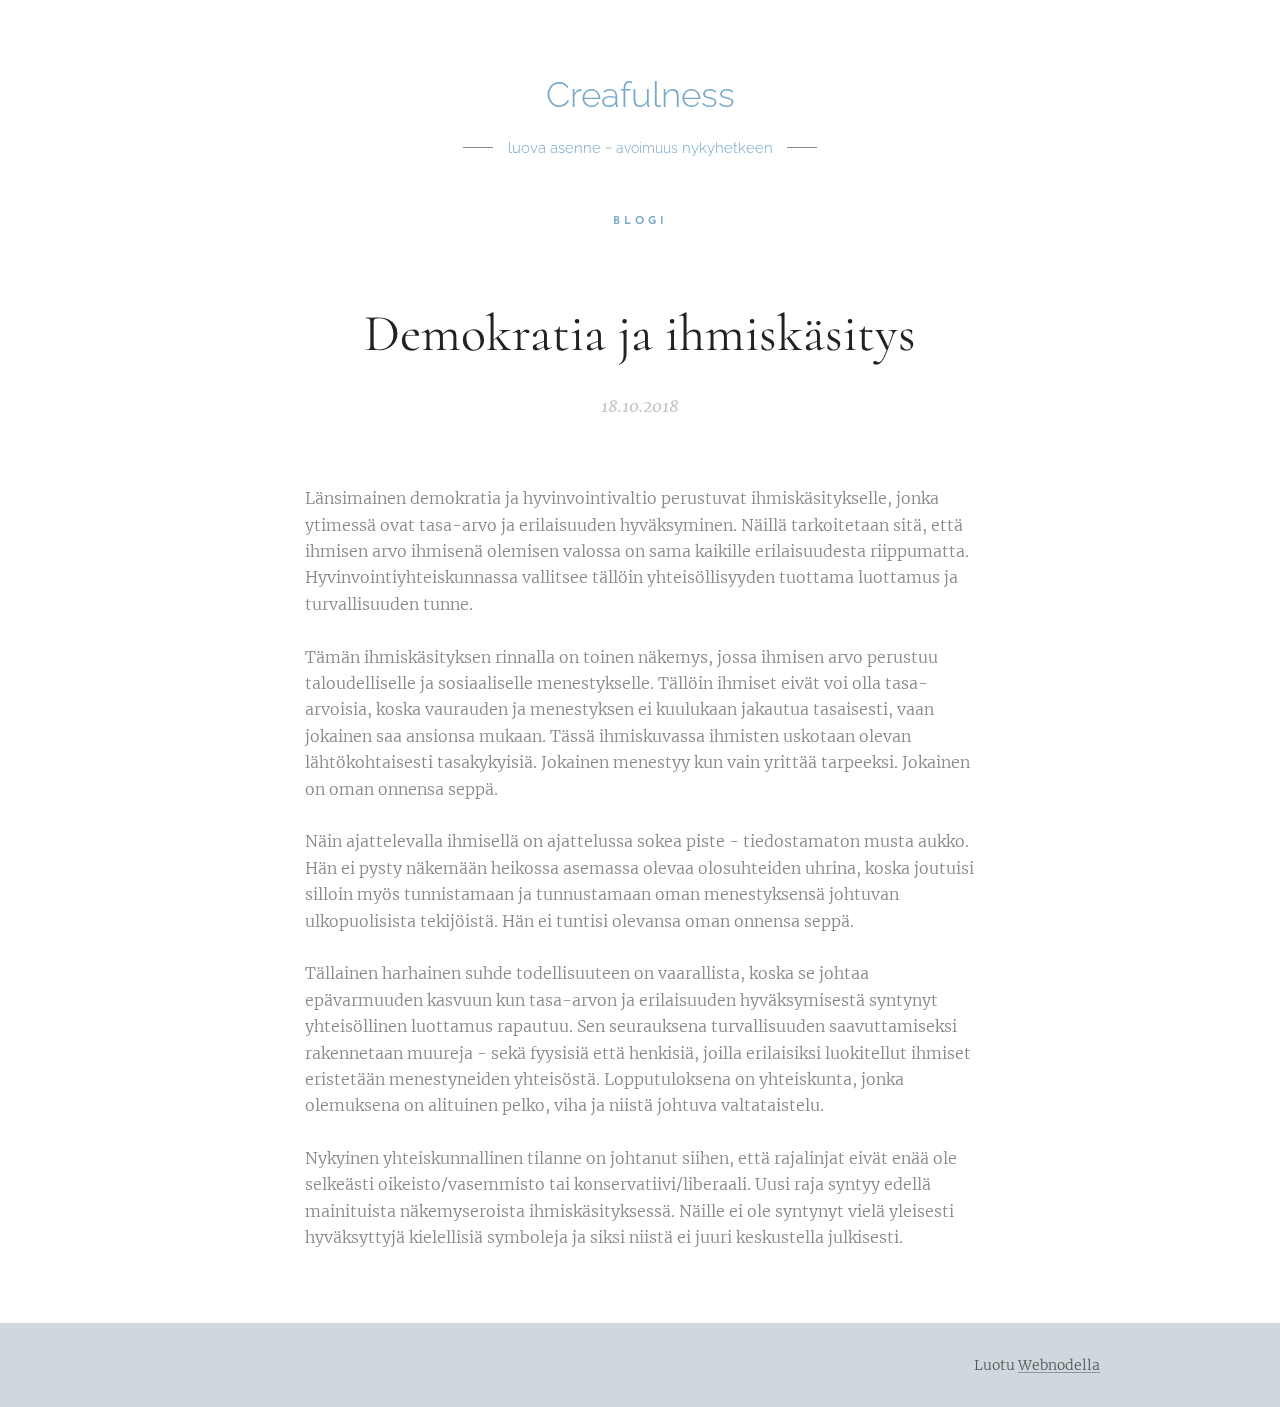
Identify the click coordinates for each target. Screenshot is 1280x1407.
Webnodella (1059, 1365)
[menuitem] (640, 222)
